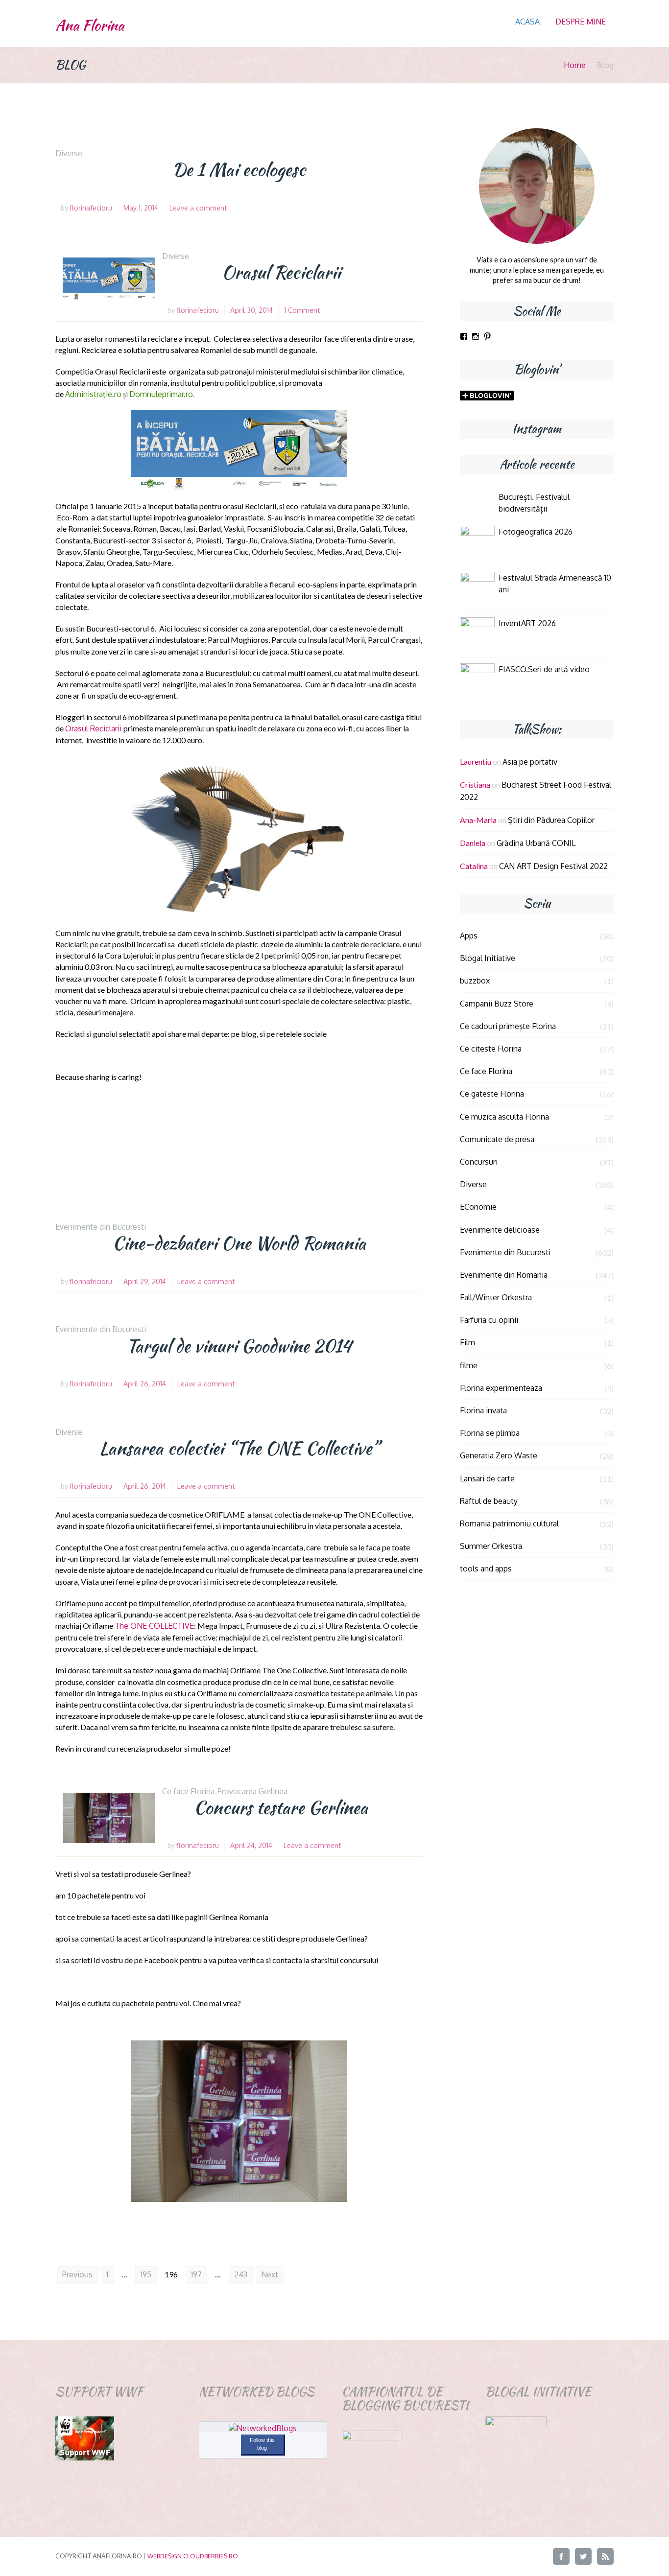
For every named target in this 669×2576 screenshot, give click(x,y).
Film (467, 1342)
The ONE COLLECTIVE (154, 1626)
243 (241, 2274)
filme (469, 1365)
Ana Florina (90, 25)
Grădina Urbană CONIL (536, 843)
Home (575, 65)
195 (146, 2274)
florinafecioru (91, 208)
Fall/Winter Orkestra (496, 1297)
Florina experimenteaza (501, 1388)
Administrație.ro (93, 394)
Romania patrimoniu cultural (509, 1523)
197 (196, 2274)
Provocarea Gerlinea (252, 1791)
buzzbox (475, 981)
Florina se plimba (490, 1433)
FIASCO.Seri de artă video (544, 669)
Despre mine (581, 22)
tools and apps (486, 1569)
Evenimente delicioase (500, 1230)
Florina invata (483, 1410)
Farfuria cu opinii (489, 1320)
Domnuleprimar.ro (161, 394)
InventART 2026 (527, 623)
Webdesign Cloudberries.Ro (193, 2556)
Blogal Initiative (488, 958)
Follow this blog (262, 2444)
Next (270, 2274)
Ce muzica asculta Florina (504, 1117)
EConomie (478, 1207)
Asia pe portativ (530, 762)
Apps (469, 936)
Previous (77, 2274)
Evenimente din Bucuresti (101, 1227)
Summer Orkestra (491, 1546)
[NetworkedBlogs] (263, 2428)
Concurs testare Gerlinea (281, 1807)
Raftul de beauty (489, 1501)
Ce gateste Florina (492, 1094)
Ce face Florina (188, 1791)
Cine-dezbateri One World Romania (239, 1243)
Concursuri (479, 1162)
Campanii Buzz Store (497, 1004)
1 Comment (302, 310)
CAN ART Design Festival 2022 (553, 866)
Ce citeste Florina (491, 1049)
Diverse (69, 153)
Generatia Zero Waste (499, 1455)
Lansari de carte (487, 1478)
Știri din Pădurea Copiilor (551, 820)
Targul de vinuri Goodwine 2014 (239, 1346)
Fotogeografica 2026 (536, 532)
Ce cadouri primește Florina (508, 1026)
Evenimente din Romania (504, 1275)
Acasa (527, 22)
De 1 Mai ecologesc (239, 169)
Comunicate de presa (497, 1139)
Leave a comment (198, 208)
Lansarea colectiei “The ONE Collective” (239, 1448)
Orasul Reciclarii (281, 272)
